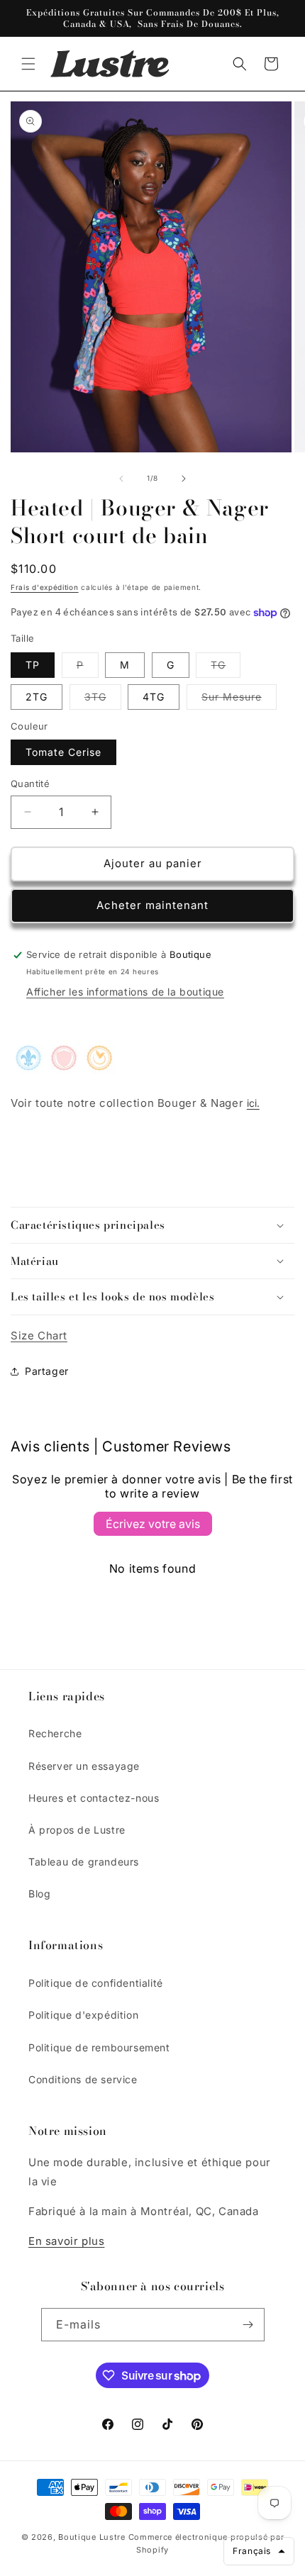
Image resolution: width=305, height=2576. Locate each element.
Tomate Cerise (63, 752)
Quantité (30, 784)
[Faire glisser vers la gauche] (121, 479)
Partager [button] (47, 1371)
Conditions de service (83, 2079)
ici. (253, 1103)
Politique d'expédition (83, 2015)
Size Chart (39, 1336)
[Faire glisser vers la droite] (184, 479)
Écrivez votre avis (153, 1524)
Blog (39, 1894)
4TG (154, 697)
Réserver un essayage (84, 1766)
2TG (37, 697)
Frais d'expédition (45, 587)
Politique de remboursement (99, 2047)
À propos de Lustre (77, 1830)
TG (226, 668)
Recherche (55, 1733)
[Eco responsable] (64, 1065)
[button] (28, 64)
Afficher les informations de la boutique (125, 992)
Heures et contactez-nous (94, 1798)
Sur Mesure (239, 700)
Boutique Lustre (92, 2537)
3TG (103, 700)
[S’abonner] (248, 2325)
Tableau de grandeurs (84, 1862)
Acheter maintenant (152, 905)
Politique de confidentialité (96, 1983)
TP (33, 665)
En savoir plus (66, 2241)
